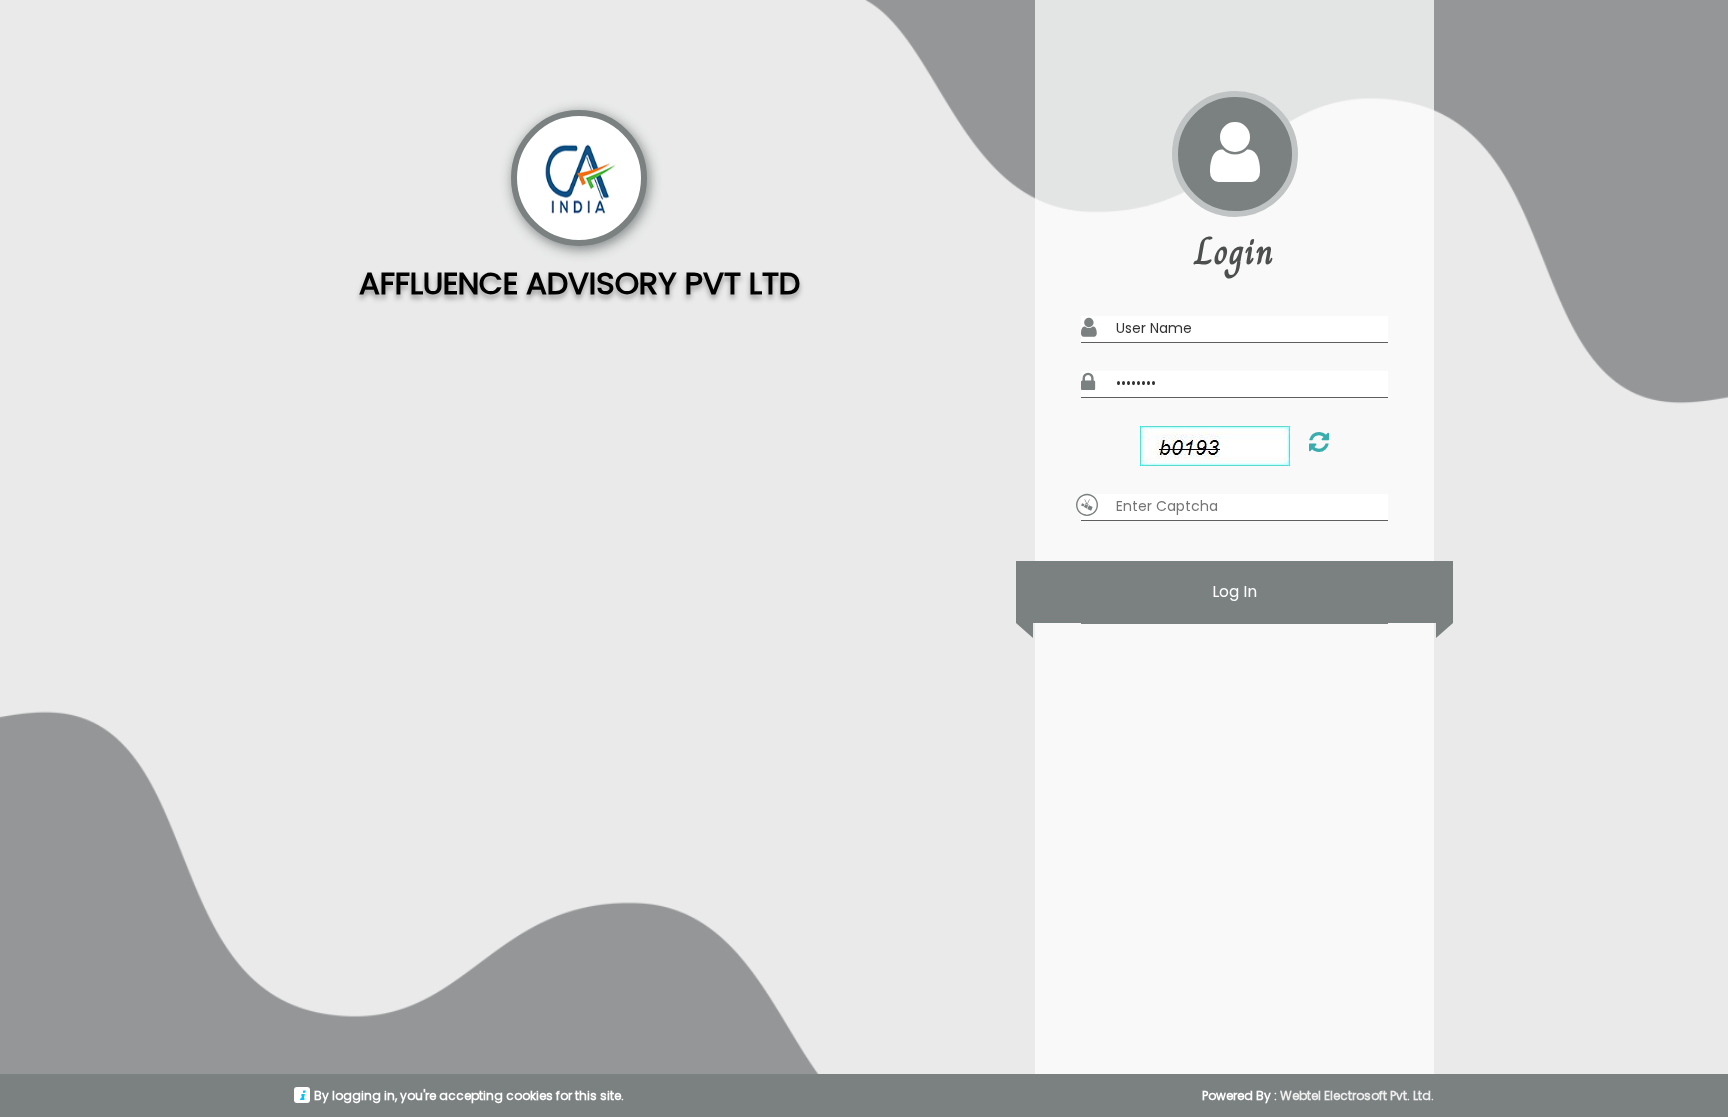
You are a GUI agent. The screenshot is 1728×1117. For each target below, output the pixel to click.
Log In (1234, 591)
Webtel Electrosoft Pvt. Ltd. (1357, 1095)
